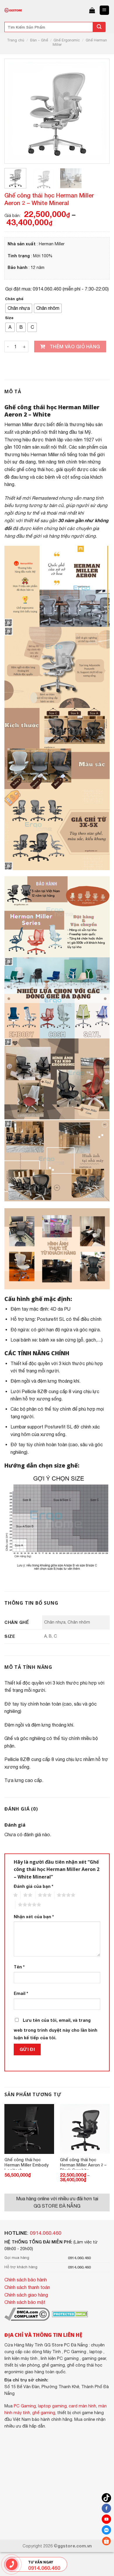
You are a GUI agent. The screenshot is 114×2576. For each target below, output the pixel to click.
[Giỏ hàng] (92, 10)
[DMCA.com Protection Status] (69, 2313)
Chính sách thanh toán (27, 2287)
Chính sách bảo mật (25, 2302)
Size (9, 318)
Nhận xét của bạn (34, 1917)
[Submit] (99, 27)
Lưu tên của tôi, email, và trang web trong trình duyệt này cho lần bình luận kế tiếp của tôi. (56, 2029)
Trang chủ (16, 40)
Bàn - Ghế (39, 40)
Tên (19, 1967)
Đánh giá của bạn (33, 1886)
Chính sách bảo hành (26, 2280)
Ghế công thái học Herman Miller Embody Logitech (26, 2163)
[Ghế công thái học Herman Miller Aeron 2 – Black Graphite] (85, 2129)
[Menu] (104, 10)
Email (21, 1993)
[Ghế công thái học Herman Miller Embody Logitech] (29, 2129)
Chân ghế (14, 299)
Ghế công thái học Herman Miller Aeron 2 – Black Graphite (83, 2163)
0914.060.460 (46, 2233)
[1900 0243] (12, 2564)
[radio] (19, 308)
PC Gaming (25, 2406)
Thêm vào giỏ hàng (75, 346)
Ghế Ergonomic (67, 40)
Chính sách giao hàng (26, 2295)
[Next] (97, 111)
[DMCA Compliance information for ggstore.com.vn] (27, 2313)
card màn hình (82, 2406)
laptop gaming (52, 2406)
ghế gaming (44, 2413)
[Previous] (17, 111)
